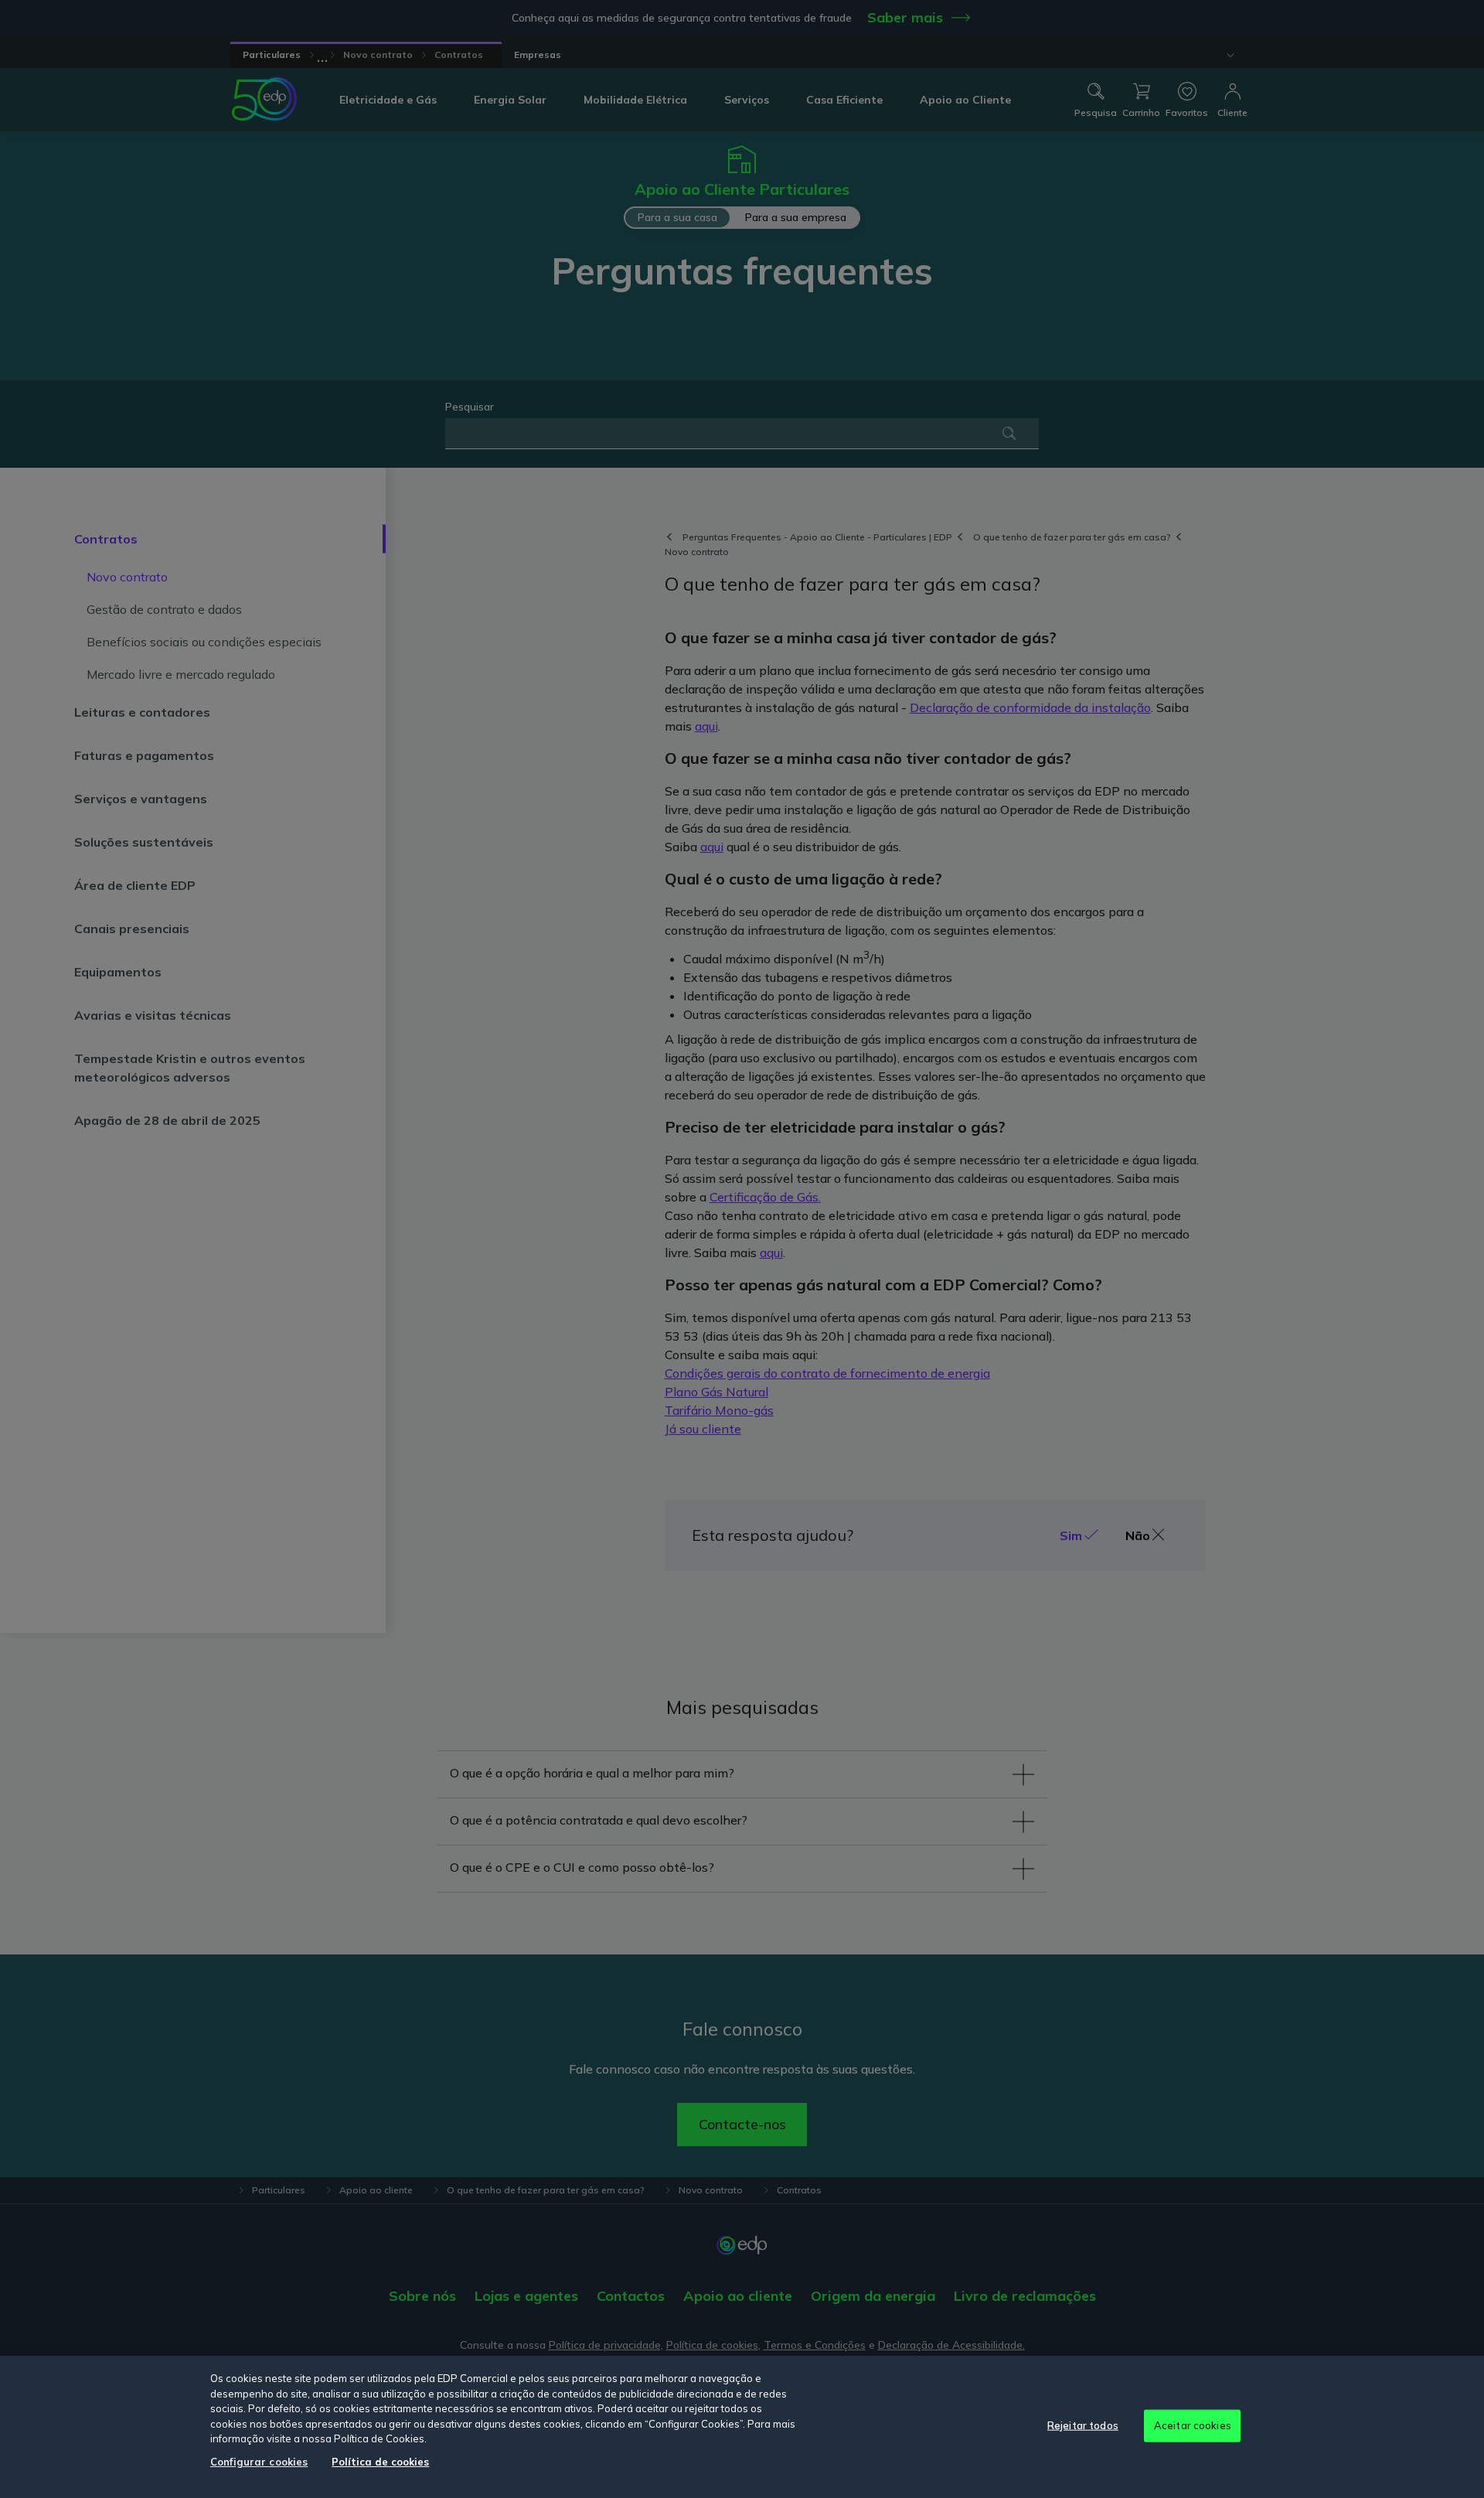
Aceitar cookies (1193, 2425)
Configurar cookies (259, 2462)
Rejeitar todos (1083, 2425)
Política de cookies (380, 2462)
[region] (742, 2427)
